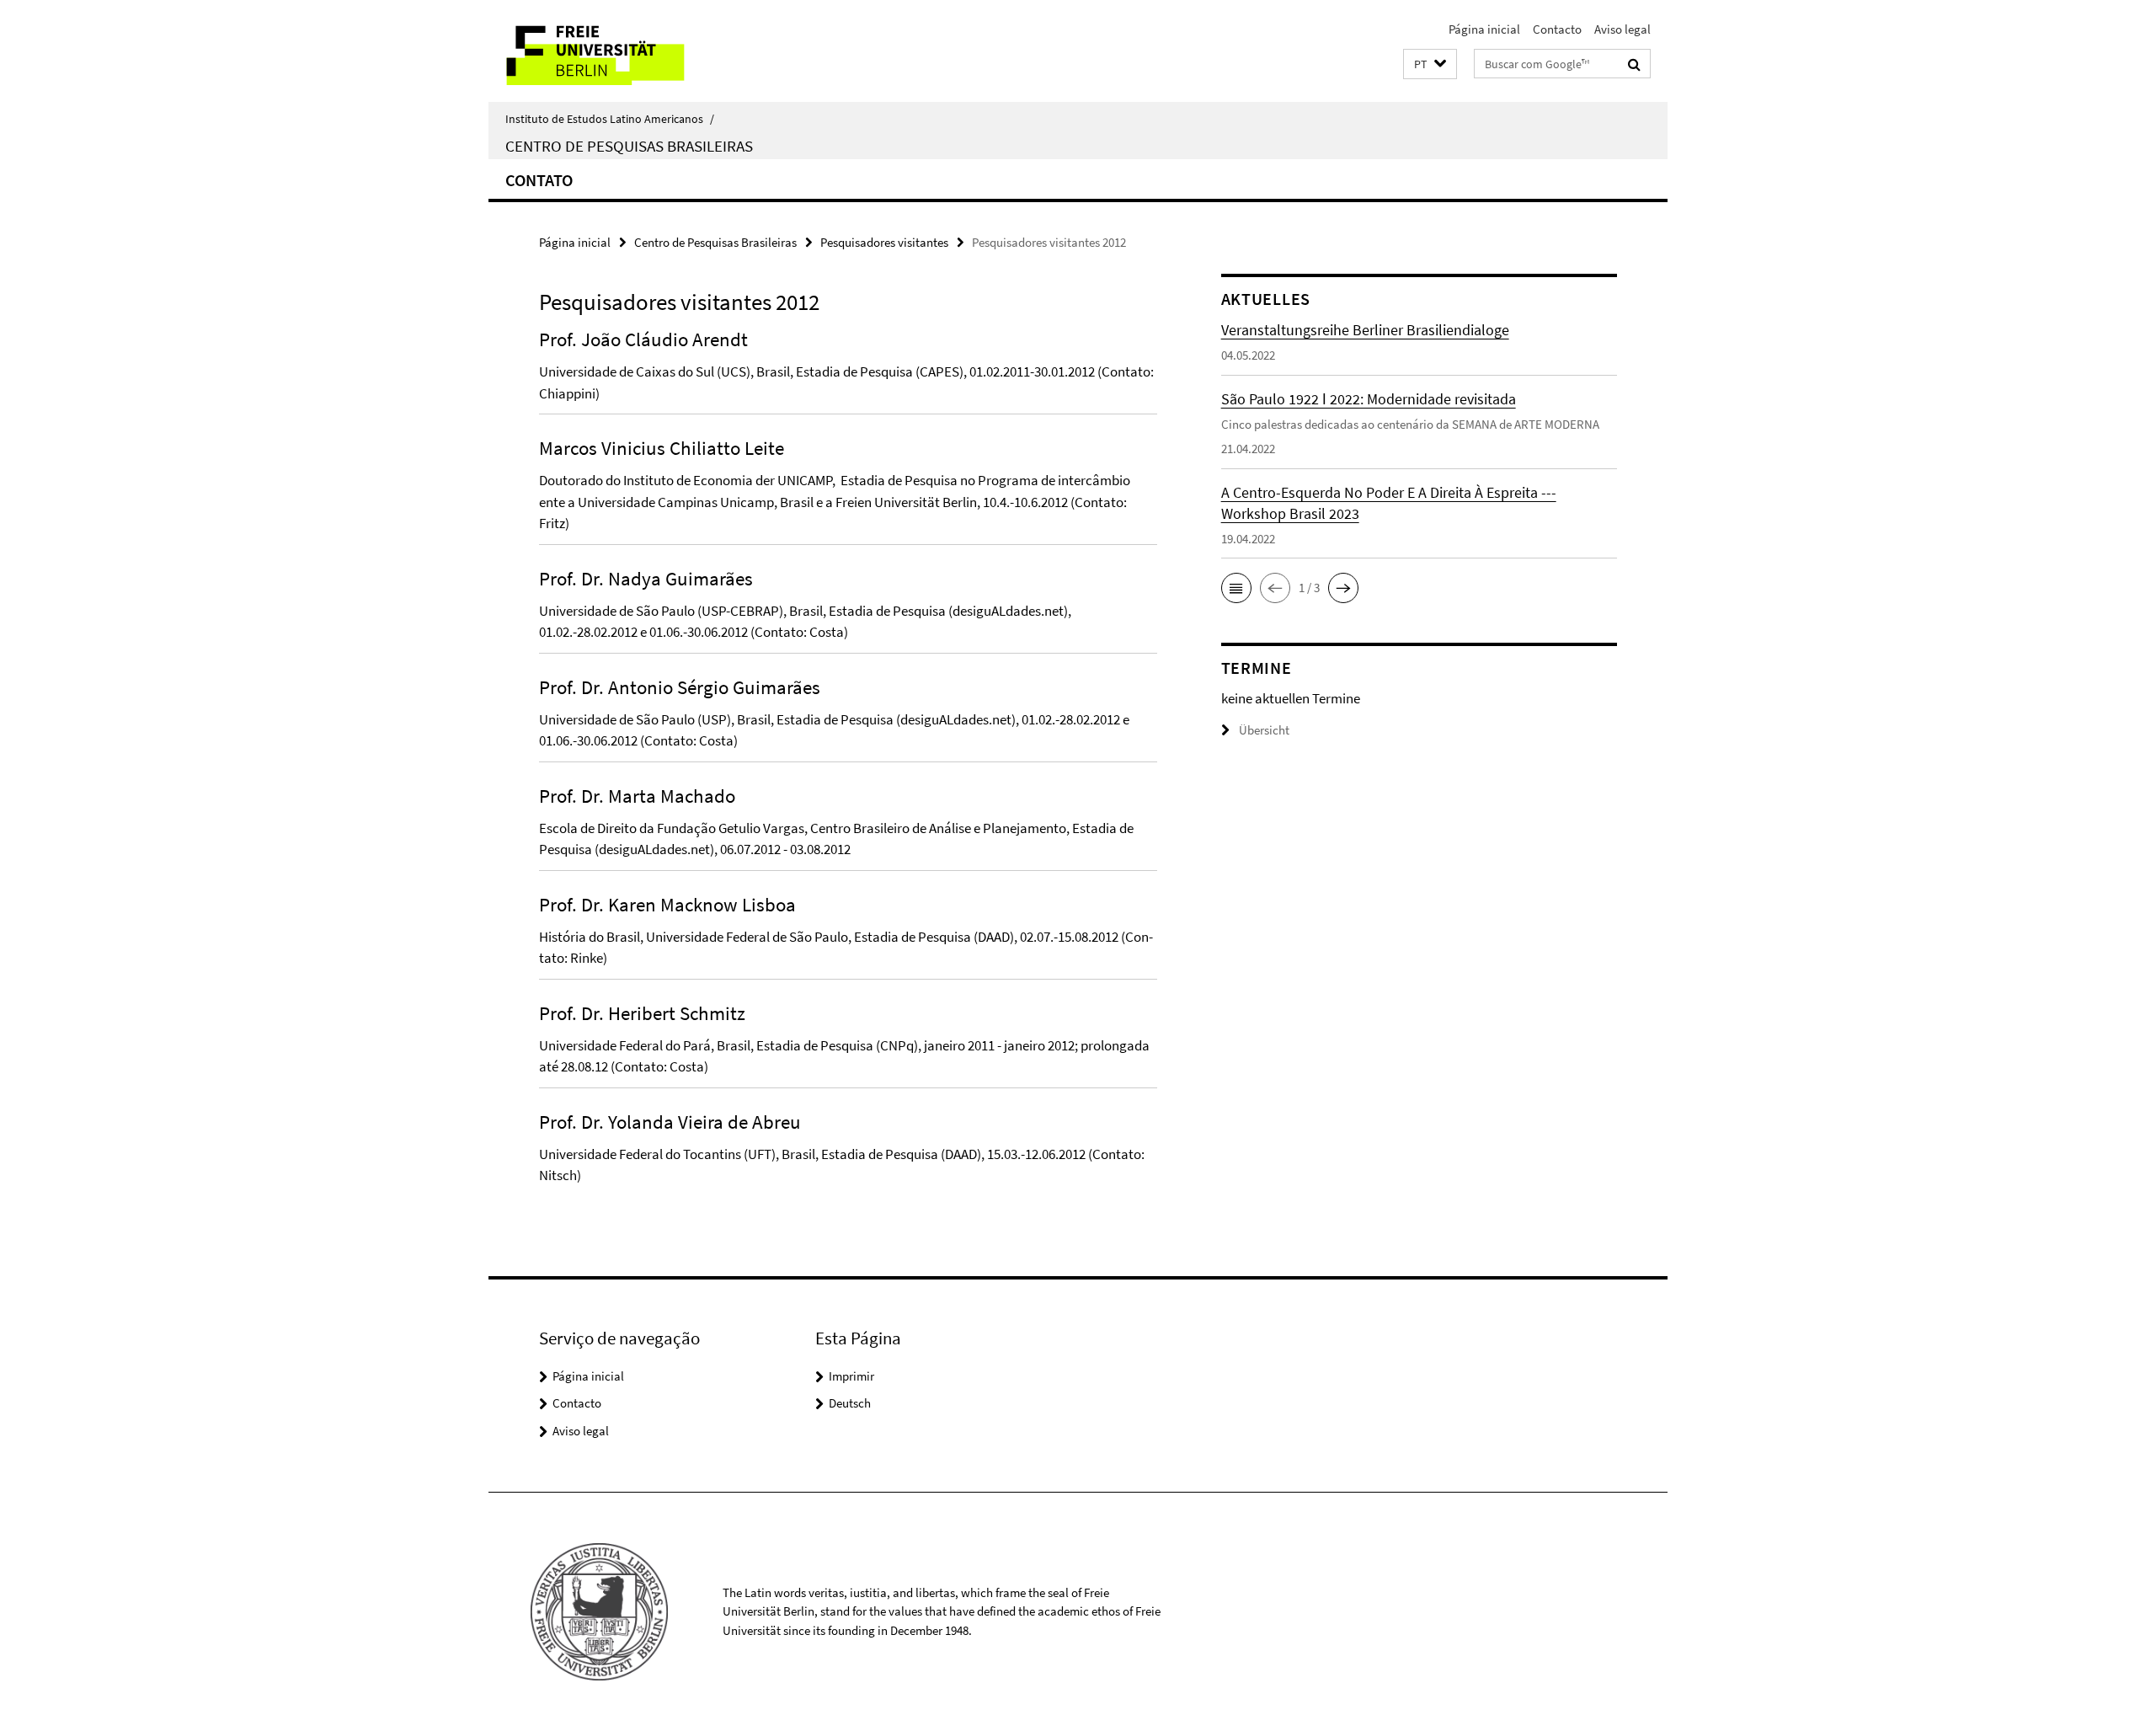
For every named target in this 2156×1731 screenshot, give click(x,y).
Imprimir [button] (851, 1376)
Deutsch (850, 1403)
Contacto (1557, 29)
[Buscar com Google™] (1634, 64)
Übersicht (1264, 730)
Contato (539, 180)
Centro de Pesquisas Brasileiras (629, 146)
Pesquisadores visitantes (884, 242)
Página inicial (1484, 29)
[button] (1430, 64)
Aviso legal (1622, 29)
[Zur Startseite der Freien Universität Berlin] (630, 51)
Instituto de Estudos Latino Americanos (610, 119)
